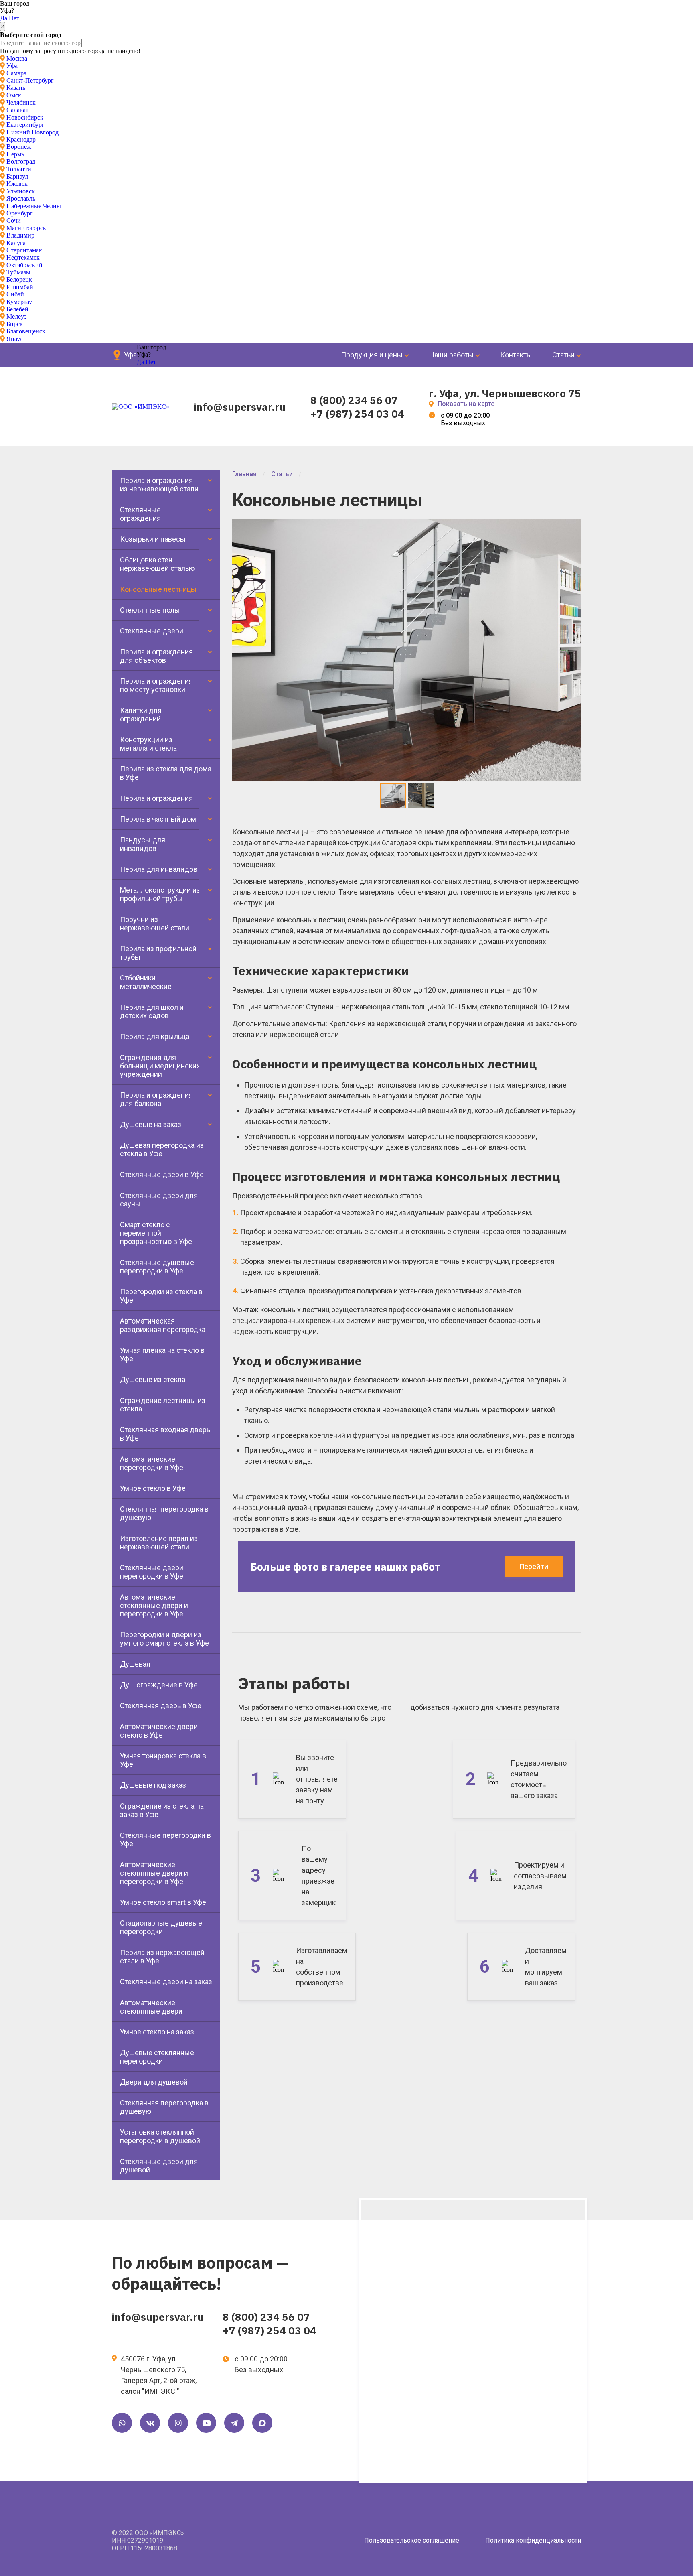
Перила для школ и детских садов (152, 1011)
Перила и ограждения (156, 798)
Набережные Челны (34, 206)
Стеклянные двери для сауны (159, 1200)
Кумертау (19, 302)
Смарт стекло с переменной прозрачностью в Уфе (156, 1233)
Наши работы (451, 355)
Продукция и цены (372, 355)
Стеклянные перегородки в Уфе (165, 1839)
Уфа (12, 66)
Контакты (516, 355)
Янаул (15, 339)
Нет (14, 18)
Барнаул (17, 176)
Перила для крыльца (155, 1036)
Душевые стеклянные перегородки (157, 2057)
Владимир (20, 235)
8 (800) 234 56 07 (354, 400)
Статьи (563, 355)
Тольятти (19, 169)
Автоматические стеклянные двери (151, 2007)
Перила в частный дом (158, 819)
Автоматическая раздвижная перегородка (163, 1325)
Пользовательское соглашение (412, 2540)
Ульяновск (21, 191)
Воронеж (19, 147)
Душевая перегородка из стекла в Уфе (162, 1149)
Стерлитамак (24, 250)
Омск (14, 95)
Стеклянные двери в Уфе (162, 1174)
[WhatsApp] (122, 2423)
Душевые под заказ (153, 1785)
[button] (574, 526)
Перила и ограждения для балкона (156, 1099)
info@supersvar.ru (240, 407)
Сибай (15, 294)
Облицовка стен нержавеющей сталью (157, 564)
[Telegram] (234, 2423)
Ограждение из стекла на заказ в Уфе (162, 1810)
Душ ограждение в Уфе (159, 1685)
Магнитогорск (26, 228)
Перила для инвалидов (159, 869)
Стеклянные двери (152, 631)
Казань (16, 88)
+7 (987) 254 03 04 (357, 414)
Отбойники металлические (146, 982)
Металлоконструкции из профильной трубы (160, 894)
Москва (17, 58)
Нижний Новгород (32, 132)
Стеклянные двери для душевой (159, 2166)
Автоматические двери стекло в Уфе (159, 1731)
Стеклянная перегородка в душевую (164, 1513)
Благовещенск (26, 331)
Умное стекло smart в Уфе (163, 1902)
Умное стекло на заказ (157, 2032)
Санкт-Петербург (30, 80)
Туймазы (18, 272)
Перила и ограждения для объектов (156, 656)
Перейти (534, 1566)
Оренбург (20, 213)
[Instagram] (178, 2423)
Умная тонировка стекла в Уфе (163, 1760)
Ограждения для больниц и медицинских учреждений (160, 1066)
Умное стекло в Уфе (153, 1488)
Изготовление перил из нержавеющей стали (159, 1543)
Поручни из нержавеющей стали (155, 924)
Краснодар (21, 139)
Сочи (14, 220)
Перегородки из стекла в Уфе (161, 1296)
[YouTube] (206, 2423)
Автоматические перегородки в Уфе (152, 1463)
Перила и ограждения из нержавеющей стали (159, 485)
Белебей (17, 309)
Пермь (15, 154)
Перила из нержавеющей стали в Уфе (162, 1957)
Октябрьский (24, 265)
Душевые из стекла (153, 1379)
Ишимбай (20, 287)
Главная (244, 474)
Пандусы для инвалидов (143, 844)
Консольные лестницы (158, 589)
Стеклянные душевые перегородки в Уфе (157, 1267)
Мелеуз (16, 316)
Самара (16, 73)
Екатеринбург (25, 125)
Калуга (16, 243)
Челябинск (21, 103)
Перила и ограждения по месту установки (156, 685)
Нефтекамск (23, 257)
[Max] (262, 2423)
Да (4, 18)
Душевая (135, 1664)
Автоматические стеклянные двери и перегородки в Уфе (154, 1605)
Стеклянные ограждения (140, 514)
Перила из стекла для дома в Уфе (166, 773)
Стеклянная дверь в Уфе (161, 1706)
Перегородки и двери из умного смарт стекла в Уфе (164, 1639)
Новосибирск (25, 117)
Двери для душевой (154, 2082)
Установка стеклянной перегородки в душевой (160, 2136)
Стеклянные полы (150, 610)
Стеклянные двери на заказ (166, 1982)
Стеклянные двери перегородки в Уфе (152, 1572)
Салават (17, 110)
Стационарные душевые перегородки (161, 1927)
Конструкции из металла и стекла (148, 744)
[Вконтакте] (150, 2423)
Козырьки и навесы (153, 539)
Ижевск (17, 184)
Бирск (15, 324)
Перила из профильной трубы (158, 953)
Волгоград (21, 161)
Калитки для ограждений (141, 715)
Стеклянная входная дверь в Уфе (165, 1434)
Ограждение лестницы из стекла (163, 1405)
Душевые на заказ (151, 1124)
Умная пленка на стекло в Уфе (162, 1354)
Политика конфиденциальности (533, 2540)
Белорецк (19, 279)
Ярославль (21, 198)
